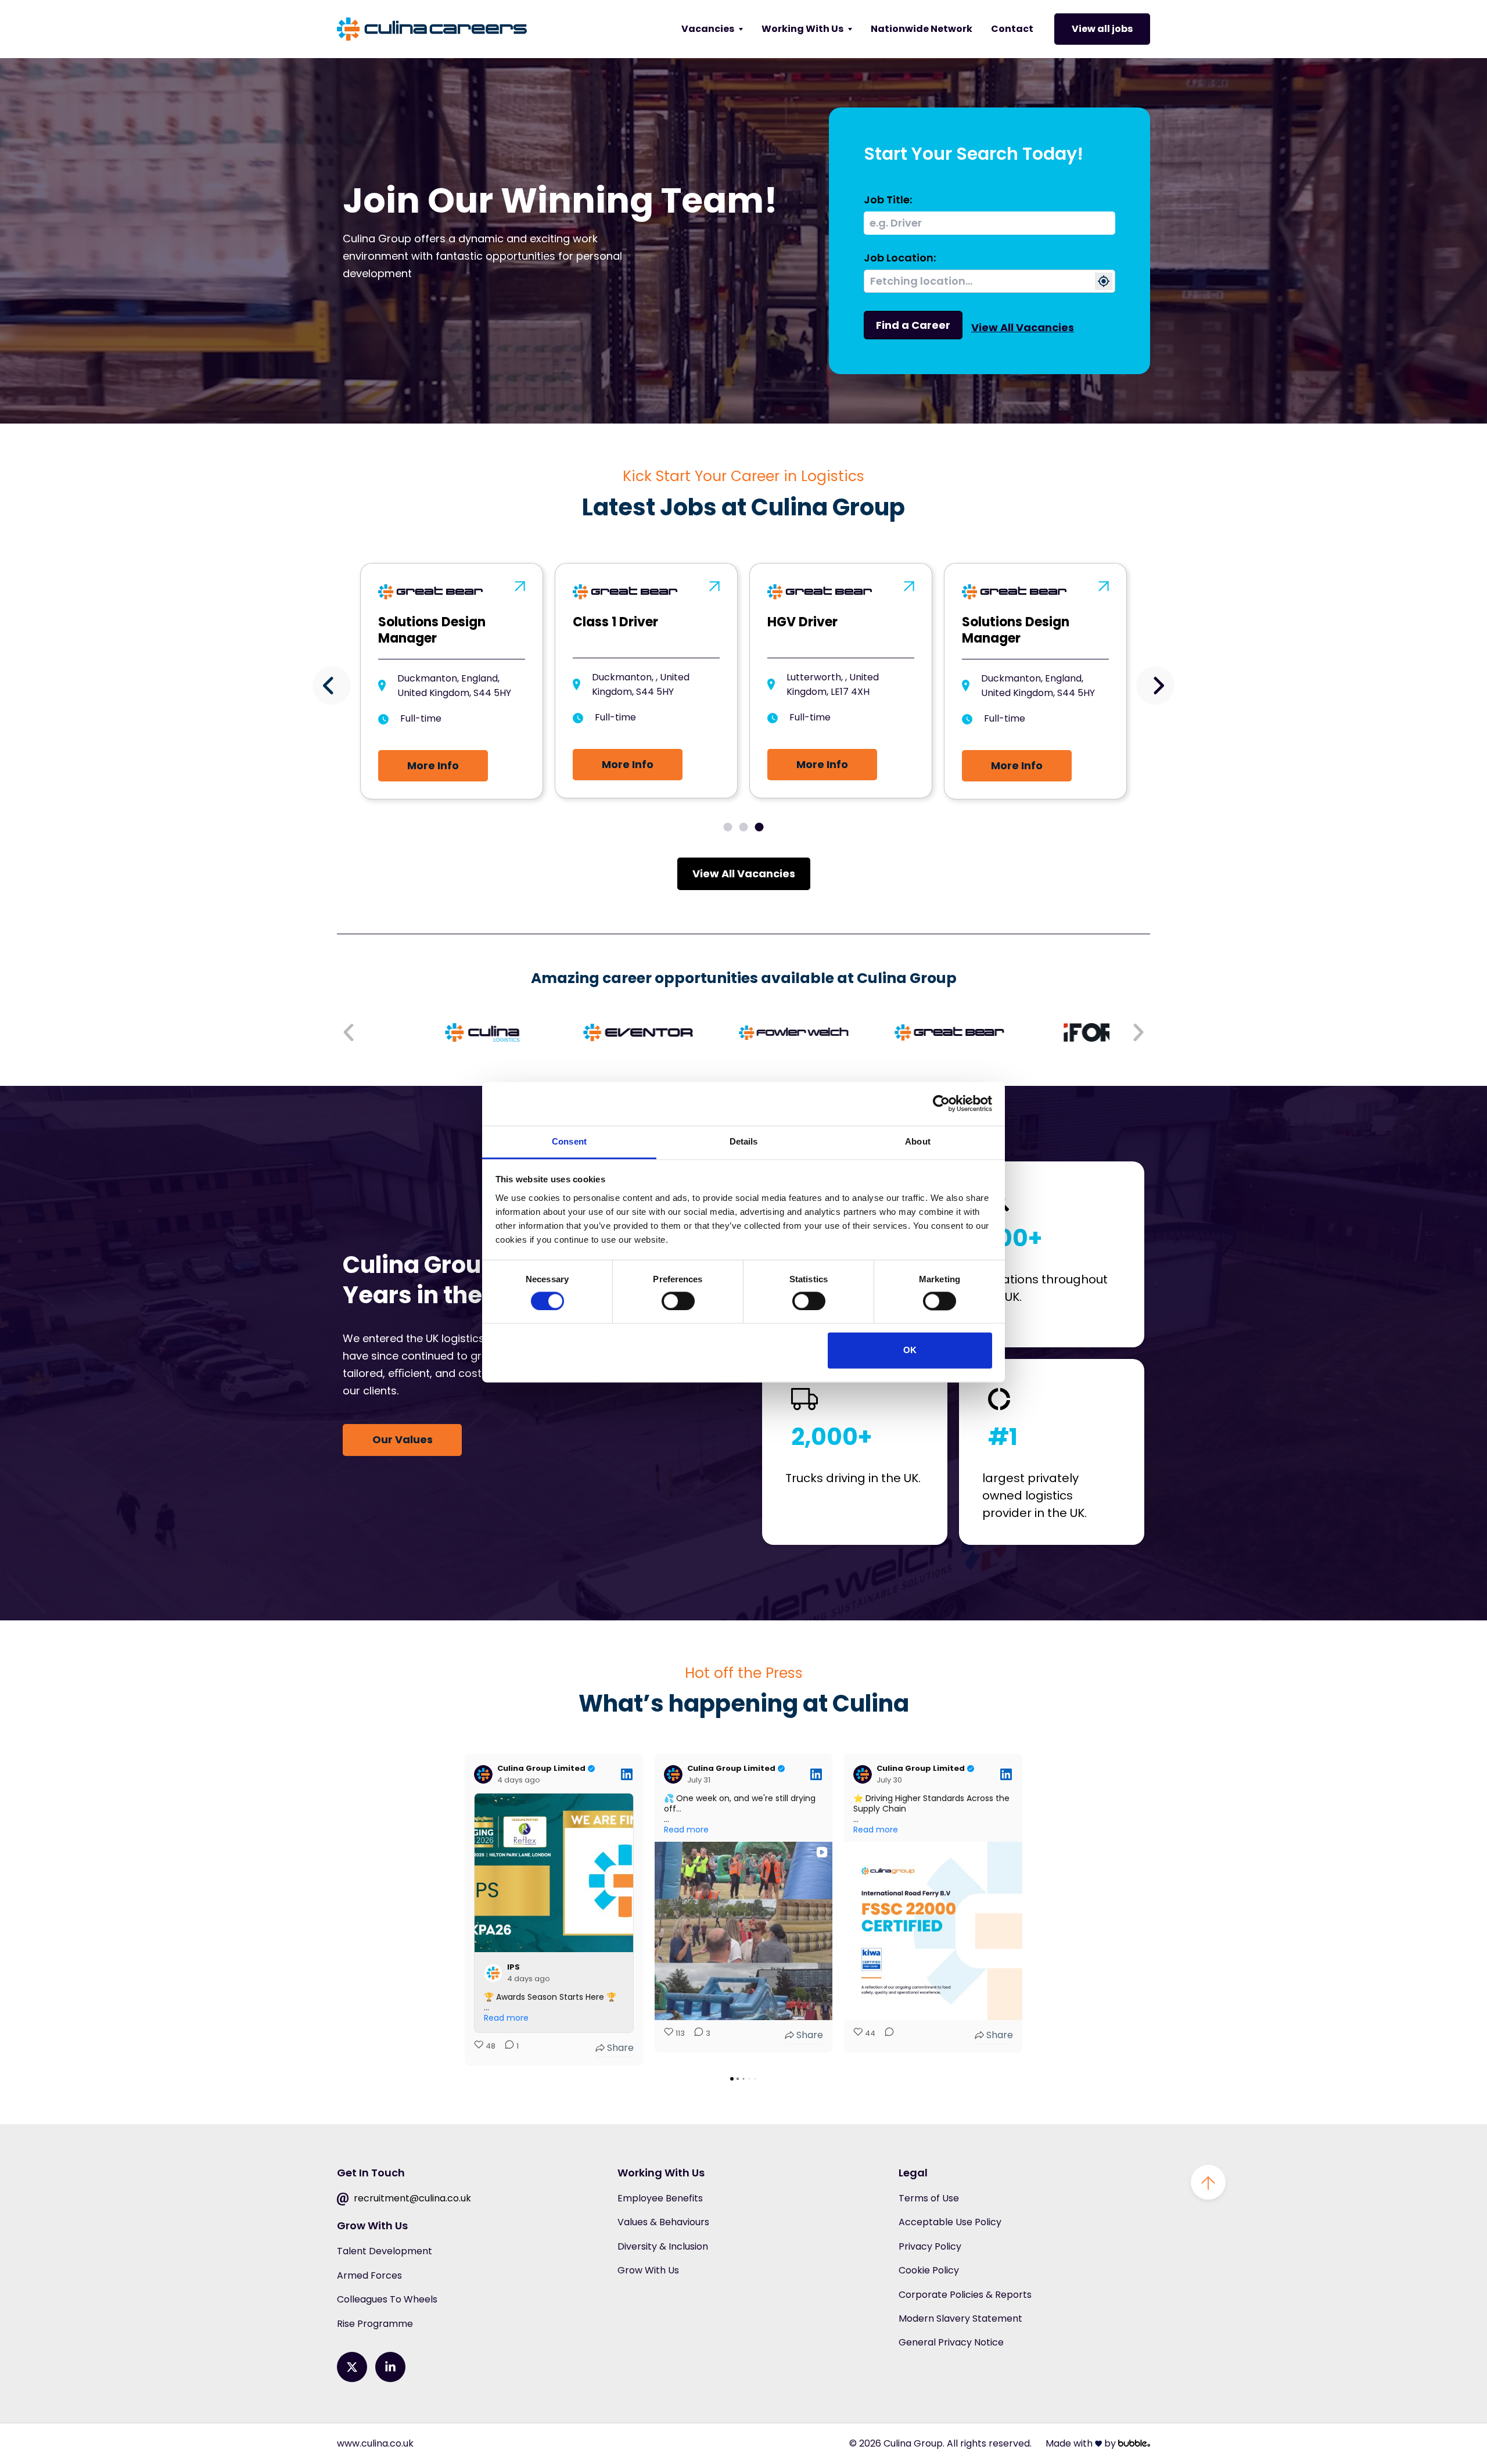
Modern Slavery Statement (960, 2318)
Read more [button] (506, 2018)
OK (910, 1351)
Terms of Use (929, 2198)
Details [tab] (744, 1141)
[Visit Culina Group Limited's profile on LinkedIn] (486, 1774)
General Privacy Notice (951, 2342)
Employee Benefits (660, 2198)
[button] (332, 686)
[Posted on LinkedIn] (627, 1774)
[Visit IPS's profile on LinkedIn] (495, 1973)
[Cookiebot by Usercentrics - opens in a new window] (941, 1103)
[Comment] (886, 2035)
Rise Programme (375, 2324)
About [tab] (918, 1141)
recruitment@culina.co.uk (411, 2198)
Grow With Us (648, 2270)
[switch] (678, 1301)
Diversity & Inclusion (663, 2246)
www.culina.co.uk (375, 2443)
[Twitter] (352, 2367)
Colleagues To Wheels (387, 2299)
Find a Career (913, 325)
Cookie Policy (929, 2270)
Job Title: (888, 200)
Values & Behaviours (663, 2222)
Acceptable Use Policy (950, 2222)
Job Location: (900, 258)
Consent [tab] (569, 1141)
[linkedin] (390, 2367)
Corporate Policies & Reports (965, 2295)
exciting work (564, 238)
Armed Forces (369, 2275)
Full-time (421, 718)
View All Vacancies (1023, 327)
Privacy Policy (930, 2246)
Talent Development (385, 2251)
